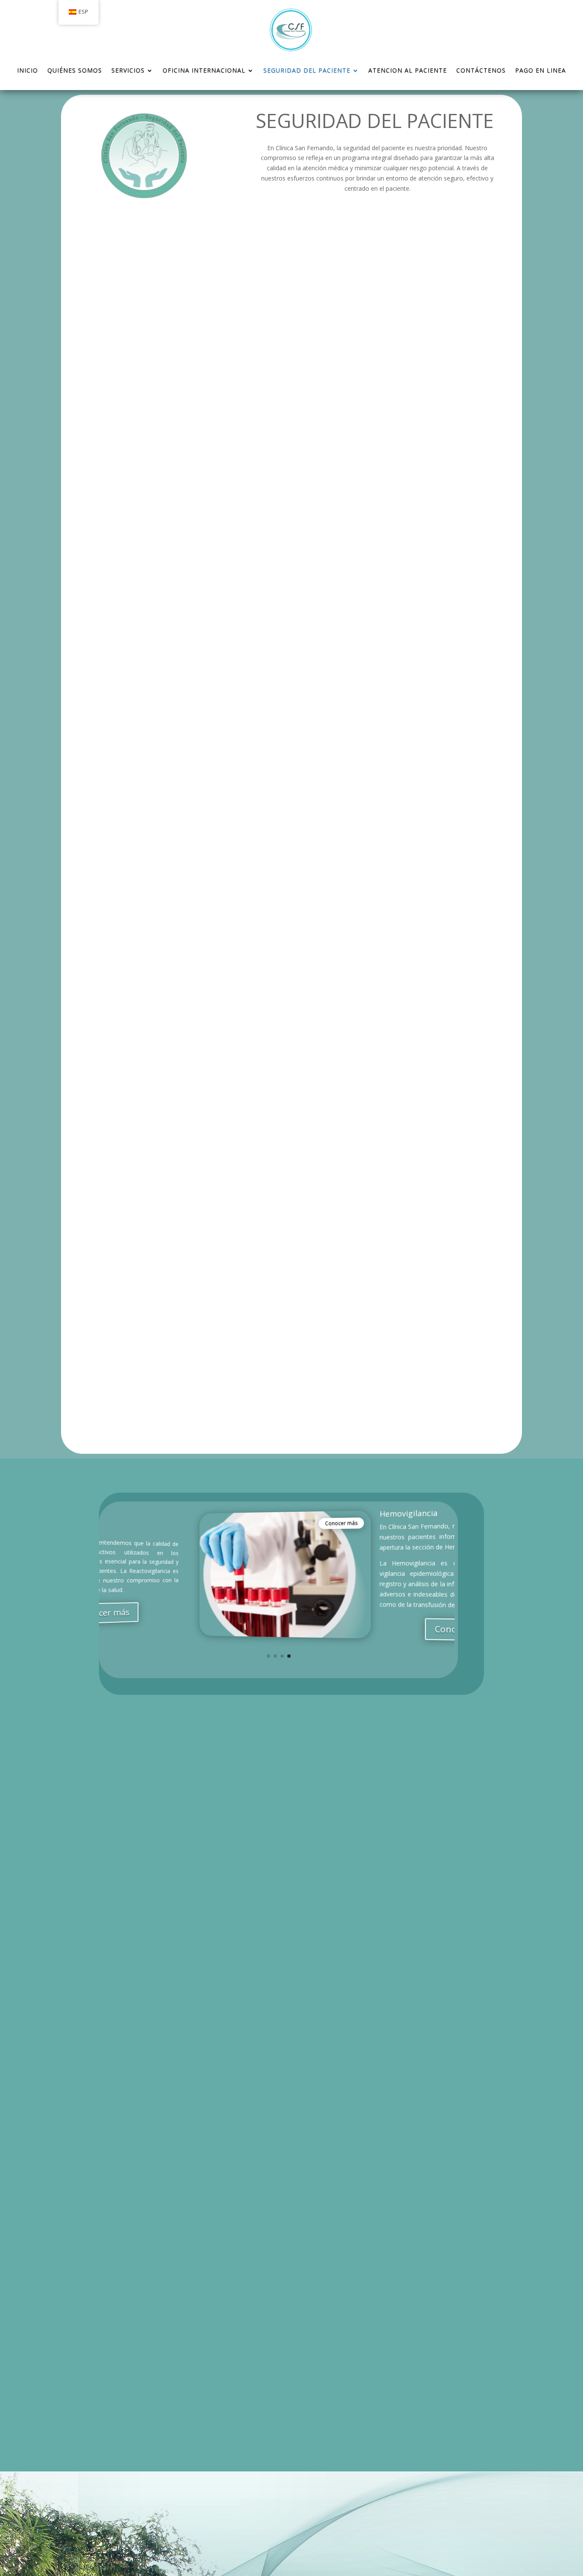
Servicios (128, 70)
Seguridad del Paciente (307, 70)
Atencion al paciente (408, 70)
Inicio (28, 70)
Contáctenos (481, 70)
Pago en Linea (541, 70)
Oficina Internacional (204, 70)
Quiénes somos (75, 70)
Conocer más (248, 1523)
